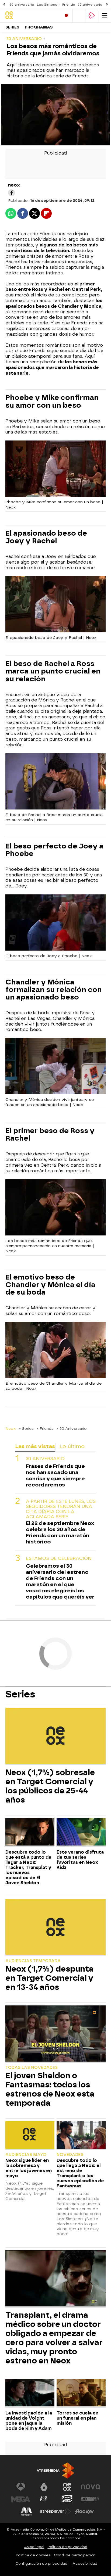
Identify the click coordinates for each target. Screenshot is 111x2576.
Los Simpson (48, 5)
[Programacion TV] (79, 15)
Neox (11, 1428)
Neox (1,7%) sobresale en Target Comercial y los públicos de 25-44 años (50, 1786)
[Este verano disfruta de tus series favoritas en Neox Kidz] (81, 1832)
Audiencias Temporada (33, 1961)
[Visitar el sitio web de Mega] (21, 2499)
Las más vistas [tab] (35, 1446)
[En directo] (66, 15)
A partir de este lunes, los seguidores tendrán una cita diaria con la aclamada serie (61, 1509)
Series (12, 27)
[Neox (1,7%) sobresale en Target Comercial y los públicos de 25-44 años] (55, 1736)
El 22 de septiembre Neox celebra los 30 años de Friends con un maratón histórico (60, 1532)
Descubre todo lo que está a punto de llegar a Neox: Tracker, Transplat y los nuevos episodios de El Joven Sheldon (28, 1867)
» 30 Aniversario (72, 1428)
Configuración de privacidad (41, 2564)
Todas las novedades (32, 2068)
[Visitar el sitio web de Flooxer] (85, 2511)
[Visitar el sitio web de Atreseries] (44, 2499)
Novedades (70, 2155)
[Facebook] (12, 193)
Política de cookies (33, 2555)
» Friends (45, 1428)
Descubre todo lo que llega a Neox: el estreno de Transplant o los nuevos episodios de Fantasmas (80, 2173)
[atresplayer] (92, 15)
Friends (69, 5)
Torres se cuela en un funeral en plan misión (77, 2418)
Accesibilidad (85, 2564)
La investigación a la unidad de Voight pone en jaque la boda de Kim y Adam (29, 2421)
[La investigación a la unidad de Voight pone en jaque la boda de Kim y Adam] (30, 2393)
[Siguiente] (107, 4)
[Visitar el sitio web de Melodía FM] (26, 2511)
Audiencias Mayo (26, 2155)
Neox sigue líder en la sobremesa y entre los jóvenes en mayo (29, 2168)
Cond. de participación (75, 2555)
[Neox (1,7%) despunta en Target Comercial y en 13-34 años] (55, 1928)
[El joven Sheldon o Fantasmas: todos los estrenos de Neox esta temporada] (55, 2034)
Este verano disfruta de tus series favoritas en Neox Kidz (80, 1860)
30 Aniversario (45, 1459)
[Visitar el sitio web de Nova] (90, 2487)
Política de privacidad (67, 2547)
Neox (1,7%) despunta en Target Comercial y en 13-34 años (50, 1978)
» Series (26, 1428)
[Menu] (105, 15)
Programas (39, 27)
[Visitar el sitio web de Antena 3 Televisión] (21, 2487)
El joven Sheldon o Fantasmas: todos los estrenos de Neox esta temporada (50, 2089)
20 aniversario (22, 5)
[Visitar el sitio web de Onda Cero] (67, 2499)
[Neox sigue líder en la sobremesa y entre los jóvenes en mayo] (30, 2136)
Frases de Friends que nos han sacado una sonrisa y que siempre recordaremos (55, 1475)
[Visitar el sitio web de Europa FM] (90, 2499)
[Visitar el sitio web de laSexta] (44, 2487)
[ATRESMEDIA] (55, 2471)
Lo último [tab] (72, 1446)
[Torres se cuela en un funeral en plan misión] (81, 2393)
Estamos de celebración (59, 1558)
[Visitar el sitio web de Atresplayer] (55, 2511)
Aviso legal (34, 2547)
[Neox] (28, 15)
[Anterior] (4, 4)
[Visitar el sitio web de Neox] (67, 2487)
